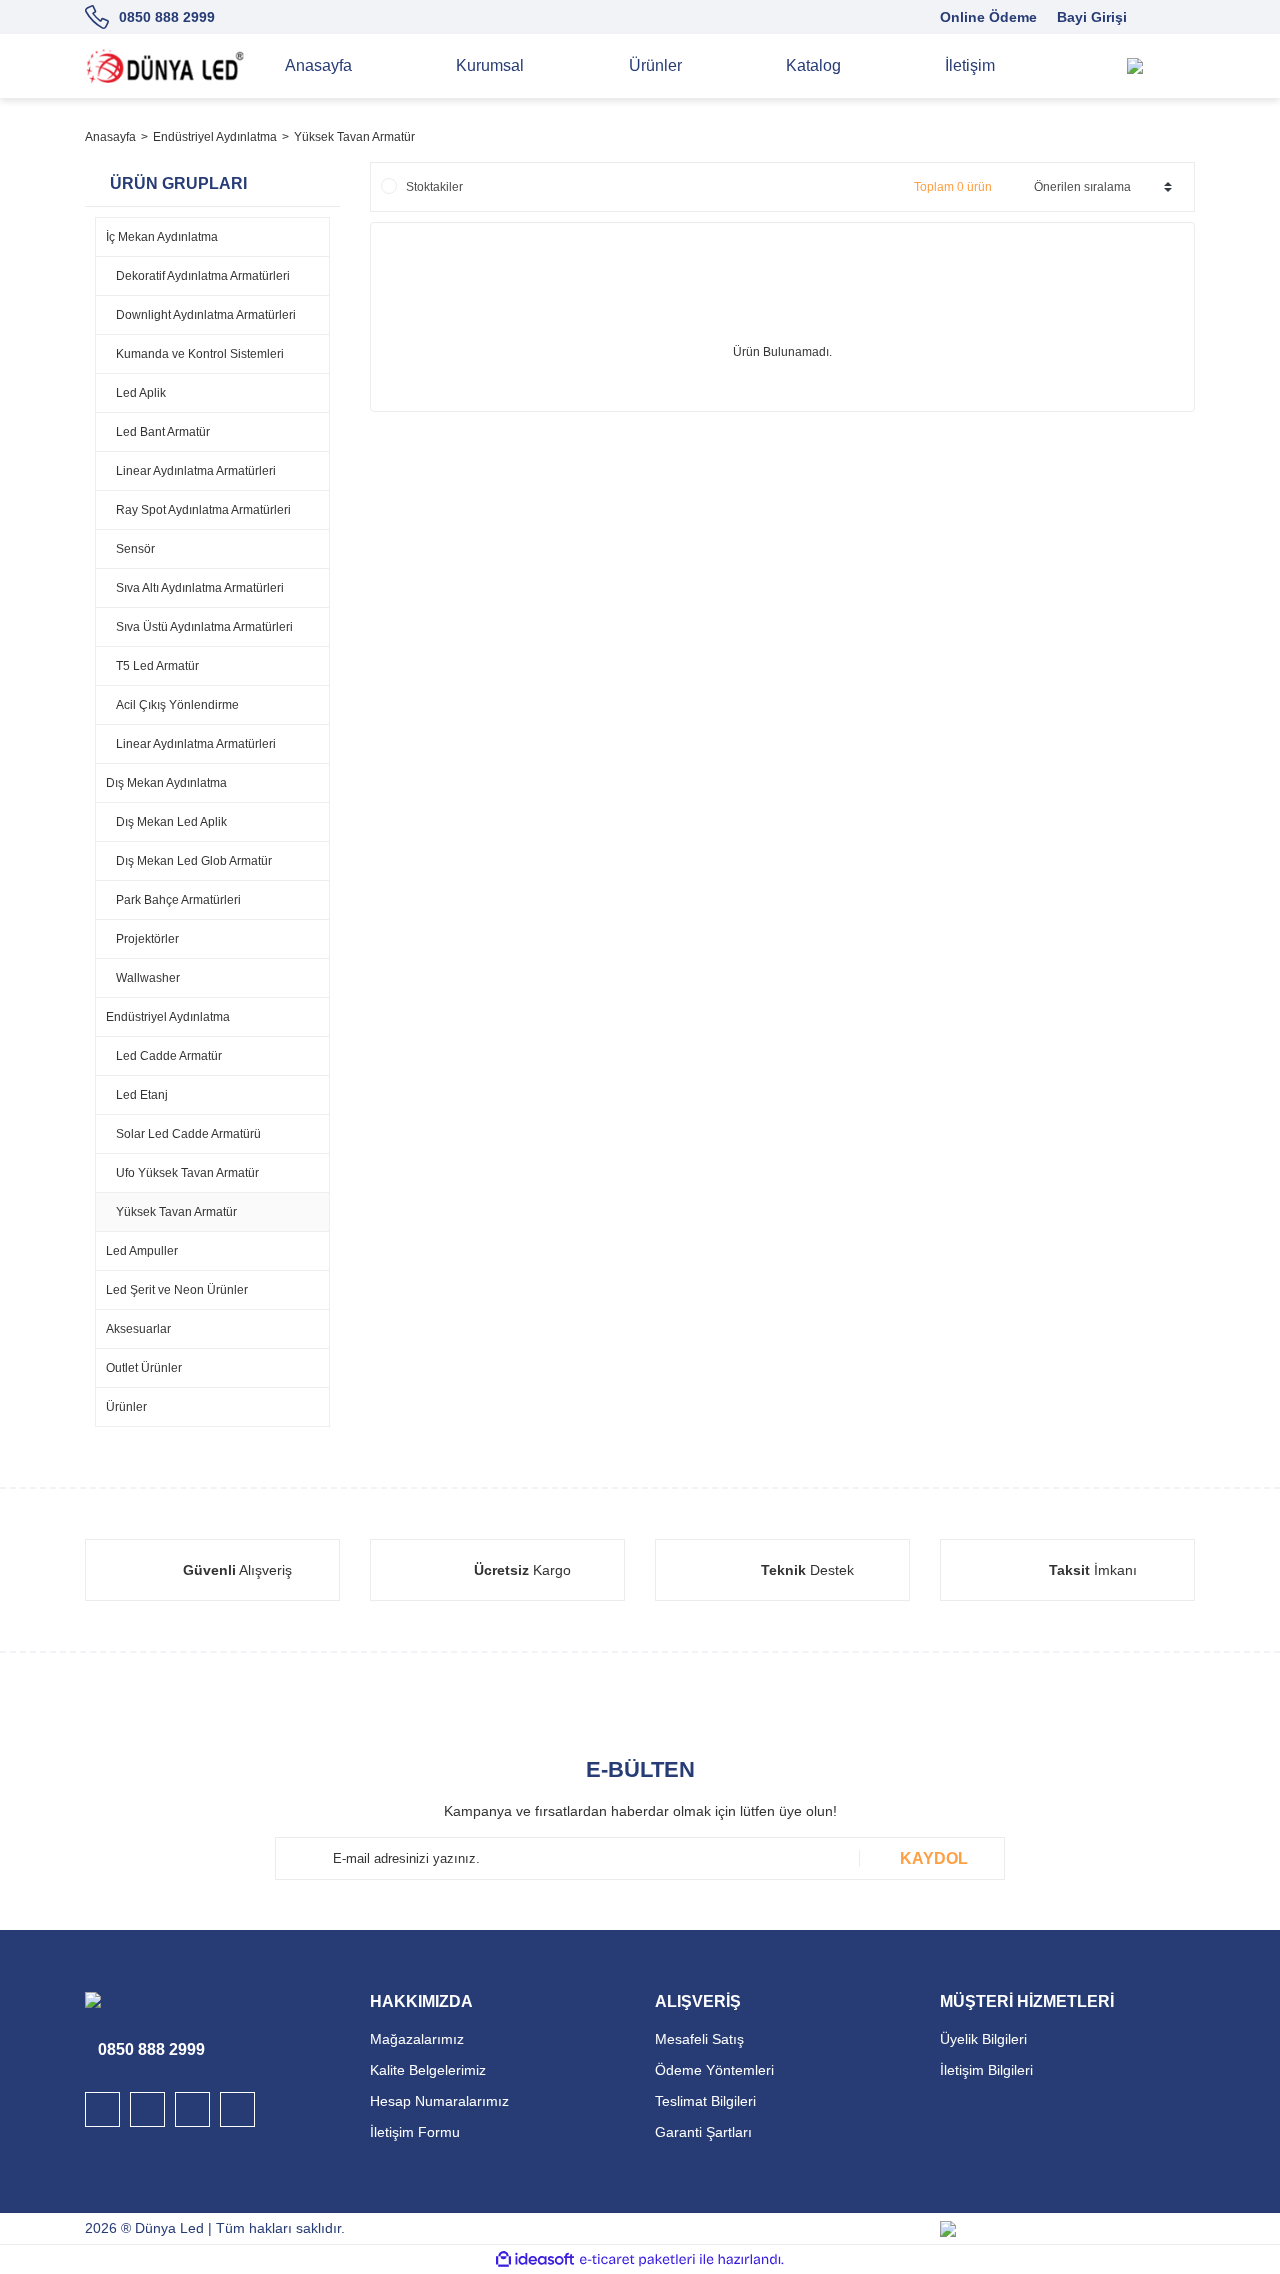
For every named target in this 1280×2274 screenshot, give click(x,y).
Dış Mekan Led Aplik (171, 822)
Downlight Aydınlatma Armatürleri (206, 315)
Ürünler (126, 1407)
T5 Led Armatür (157, 666)
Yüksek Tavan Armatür (354, 137)
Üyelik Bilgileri (983, 2039)
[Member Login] (1175, 66)
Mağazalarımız (417, 2039)
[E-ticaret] (637, 2260)
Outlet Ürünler (144, 1368)
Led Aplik (141, 393)
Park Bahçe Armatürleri (178, 900)
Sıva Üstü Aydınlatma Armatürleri (204, 627)
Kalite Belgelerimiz (428, 2070)
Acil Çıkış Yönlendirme (177, 705)
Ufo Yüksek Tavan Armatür (187, 1173)
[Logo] (165, 66)
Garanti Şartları (703, 2132)
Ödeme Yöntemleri (714, 2070)
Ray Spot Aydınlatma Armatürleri (203, 510)
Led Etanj (142, 1095)
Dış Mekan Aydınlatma (166, 783)
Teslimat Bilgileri (705, 2101)
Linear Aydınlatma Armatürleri (196, 471)
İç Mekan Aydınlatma (162, 237)
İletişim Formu (415, 2132)
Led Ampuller (142, 1251)
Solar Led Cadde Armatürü (188, 1134)
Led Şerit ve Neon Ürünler (177, 1290)
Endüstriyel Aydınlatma (168, 1017)
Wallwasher (148, 978)
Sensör (135, 549)
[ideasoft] (535, 2259)
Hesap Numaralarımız (439, 2101)
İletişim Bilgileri (986, 2070)
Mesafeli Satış (699, 2039)
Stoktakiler (434, 187)
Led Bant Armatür (163, 432)
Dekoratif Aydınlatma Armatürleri (203, 276)
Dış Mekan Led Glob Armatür (194, 861)
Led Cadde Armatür (169, 1056)
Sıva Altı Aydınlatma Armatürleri (200, 588)
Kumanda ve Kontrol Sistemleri (200, 354)
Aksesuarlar (138, 1329)
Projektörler (147, 939)
